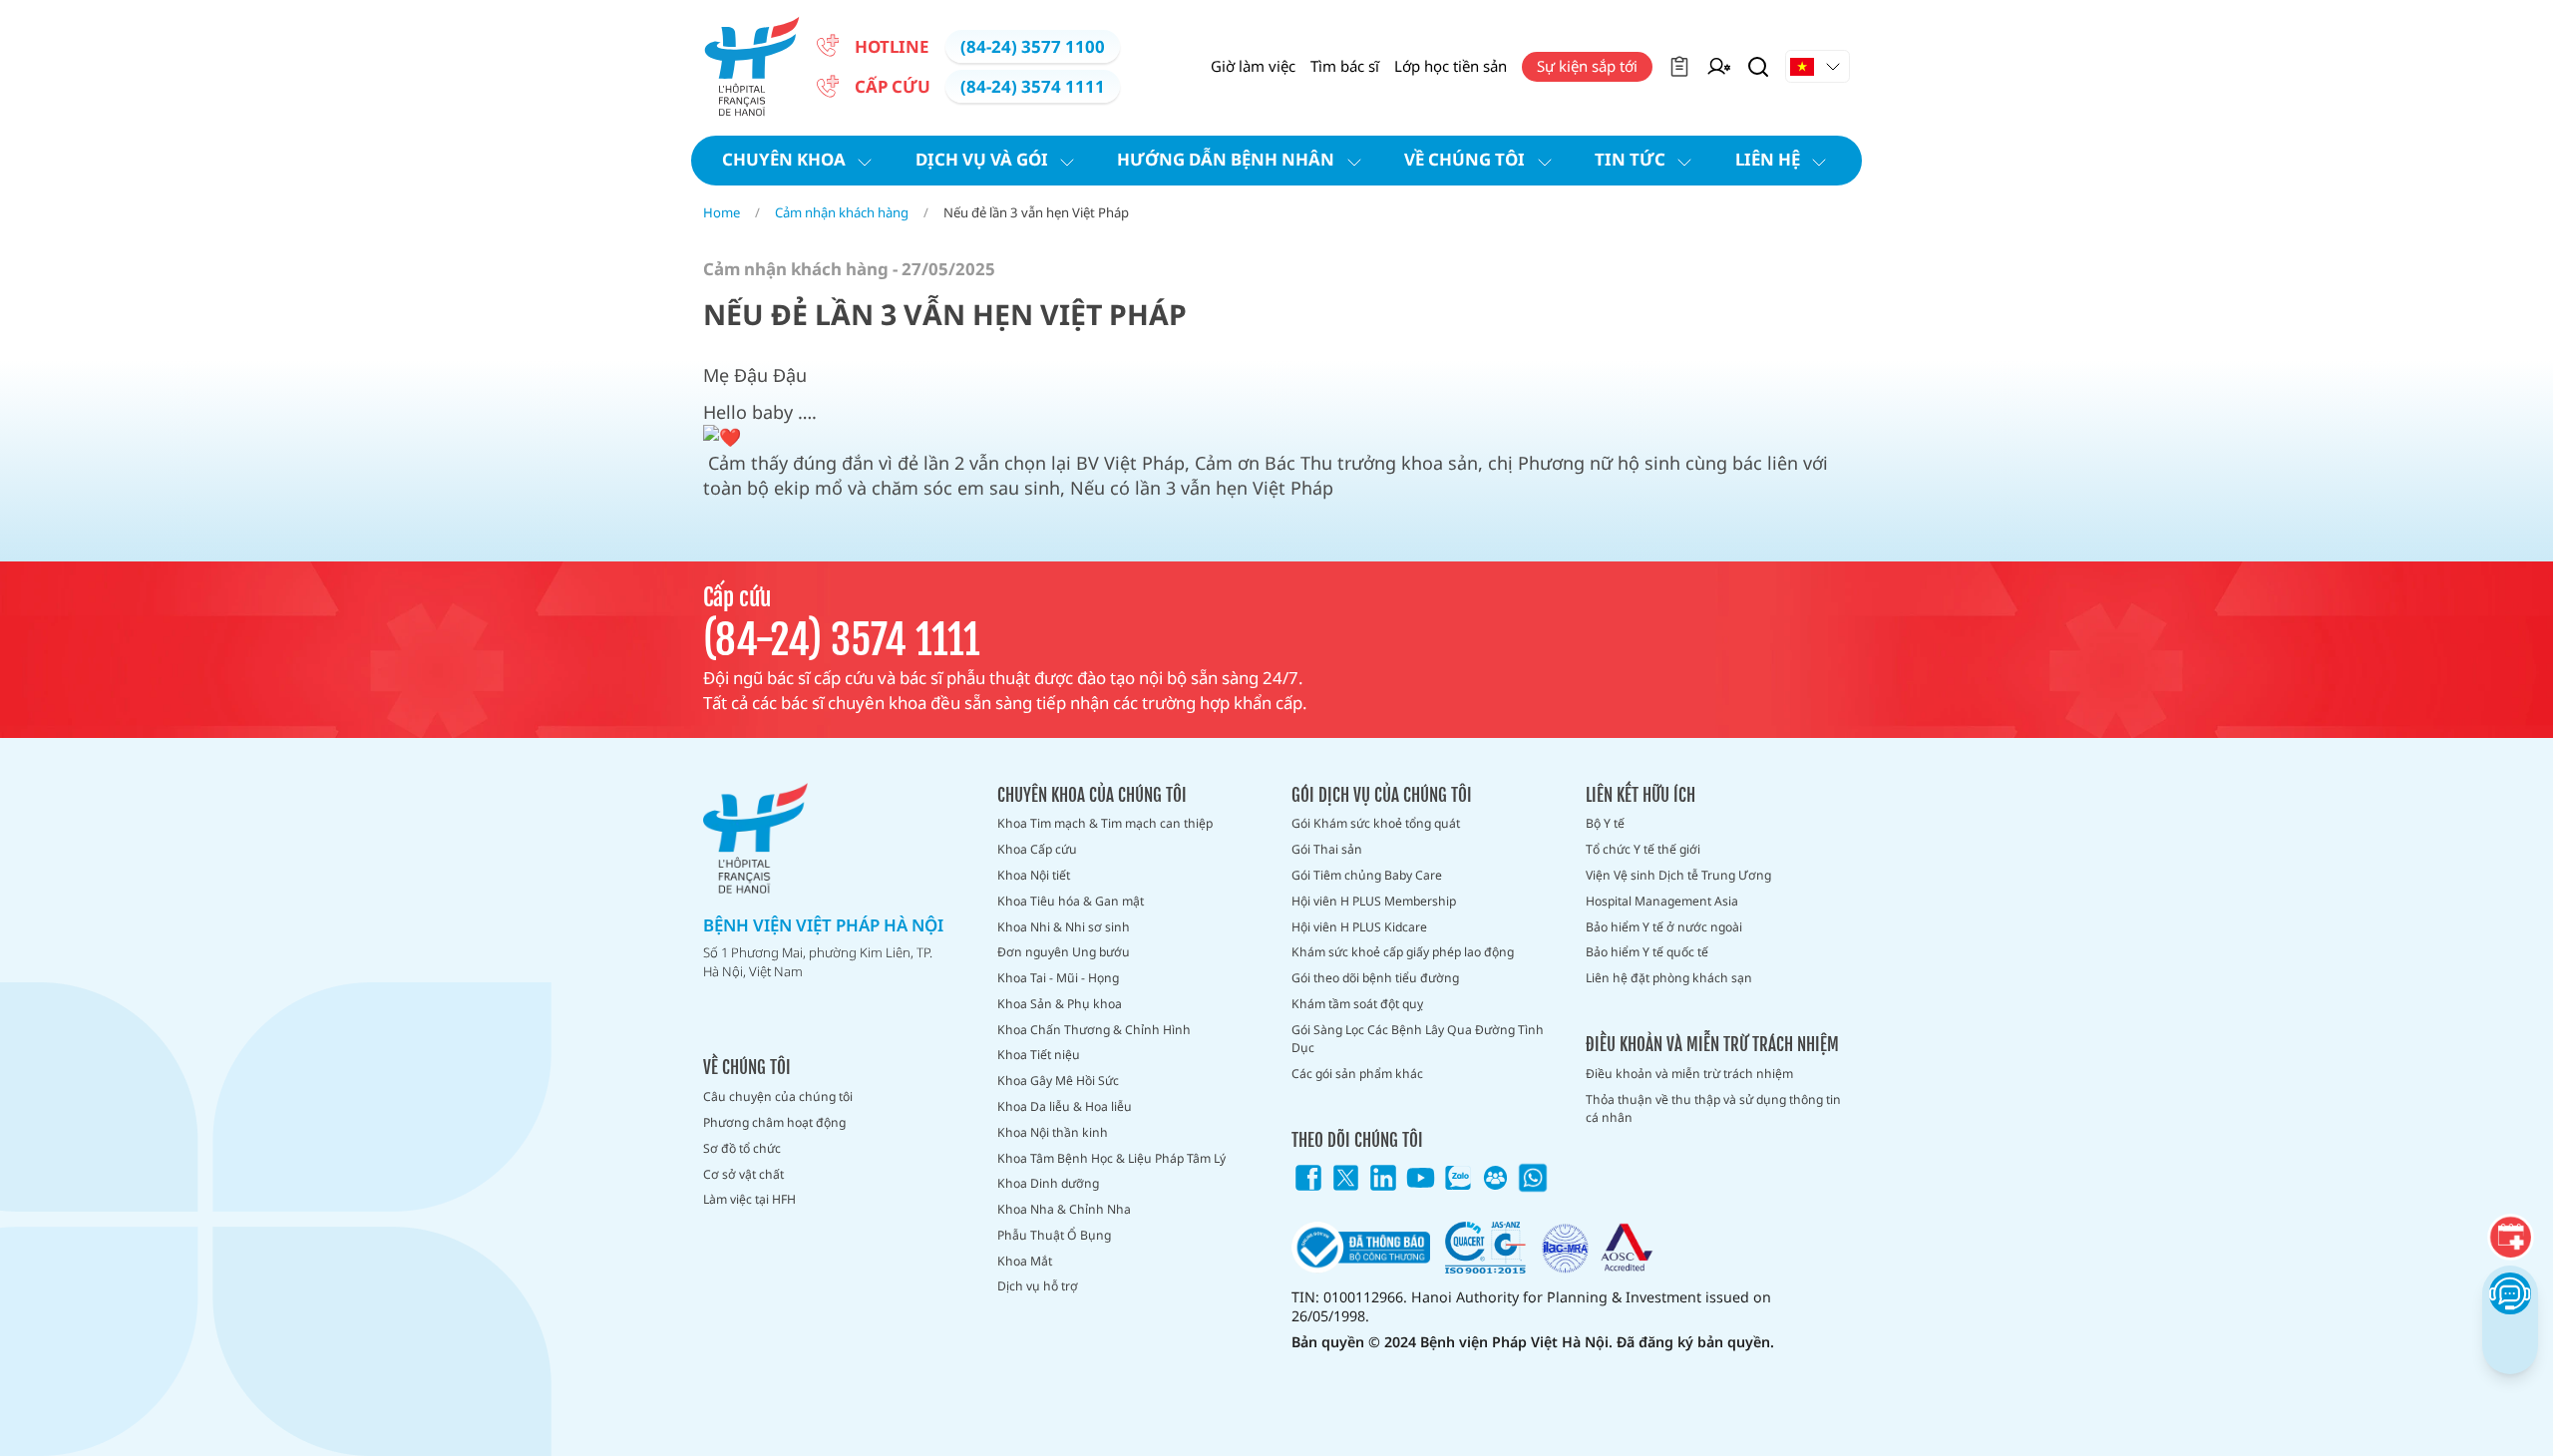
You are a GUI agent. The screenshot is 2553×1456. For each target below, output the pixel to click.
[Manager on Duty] (1719, 67)
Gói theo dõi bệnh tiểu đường (1375, 978)
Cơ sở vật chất (743, 1174)
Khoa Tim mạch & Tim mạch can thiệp (1105, 823)
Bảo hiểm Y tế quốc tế (1647, 952)
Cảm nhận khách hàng (842, 212)
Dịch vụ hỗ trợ (1038, 1286)
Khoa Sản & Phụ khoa (1060, 1004)
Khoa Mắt (1025, 1261)
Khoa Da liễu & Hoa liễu (1065, 1106)
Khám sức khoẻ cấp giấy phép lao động (1403, 952)
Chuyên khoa (784, 159)
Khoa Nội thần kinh (1053, 1132)
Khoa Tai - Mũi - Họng (1058, 978)
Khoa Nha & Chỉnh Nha (1064, 1209)
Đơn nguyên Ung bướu (1064, 952)
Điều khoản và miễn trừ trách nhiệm (1689, 1074)
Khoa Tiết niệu (1039, 1055)
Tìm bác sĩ (1345, 66)
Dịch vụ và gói (982, 159)
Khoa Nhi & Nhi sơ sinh (1064, 927)
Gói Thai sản (1327, 849)
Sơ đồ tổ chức (742, 1148)
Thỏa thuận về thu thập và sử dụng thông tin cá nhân (1713, 1108)
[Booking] (2511, 1237)
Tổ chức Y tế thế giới (1643, 849)
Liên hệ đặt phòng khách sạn (1669, 978)
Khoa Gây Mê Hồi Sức (1058, 1081)
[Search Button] (1758, 67)
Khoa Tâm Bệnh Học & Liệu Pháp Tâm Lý (1111, 1158)
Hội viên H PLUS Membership (1374, 901)
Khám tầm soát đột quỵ (1357, 1004)
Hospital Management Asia (1662, 901)
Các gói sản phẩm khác (1357, 1074)
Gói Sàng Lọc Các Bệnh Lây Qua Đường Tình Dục (1418, 1039)
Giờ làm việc (1253, 66)
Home (722, 212)
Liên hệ (1768, 159)
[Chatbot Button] (2510, 1293)
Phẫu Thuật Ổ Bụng (1054, 1235)
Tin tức (1630, 159)
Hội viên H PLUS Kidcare (1359, 927)
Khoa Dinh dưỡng (1048, 1183)
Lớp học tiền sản (1451, 66)
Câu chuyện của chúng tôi (778, 1096)
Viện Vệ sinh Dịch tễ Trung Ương (1678, 875)
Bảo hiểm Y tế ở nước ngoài (1664, 927)
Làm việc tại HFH (749, 1199)
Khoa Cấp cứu (1037, 849)
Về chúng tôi (1464, 159)
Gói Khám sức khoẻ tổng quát (1376, 823)
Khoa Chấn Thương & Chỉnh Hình (1094, 1030)
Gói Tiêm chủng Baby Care (1367, 875)
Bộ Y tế (1605, 823)
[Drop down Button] (1818, 67)
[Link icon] (1308, 1178)
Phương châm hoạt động (774, 1122)
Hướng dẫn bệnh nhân (1226, 159)
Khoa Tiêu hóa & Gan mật (1071, 901)
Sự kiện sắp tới (1587, 66)
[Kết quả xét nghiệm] (1679, 67)
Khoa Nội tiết (1034, 875)
